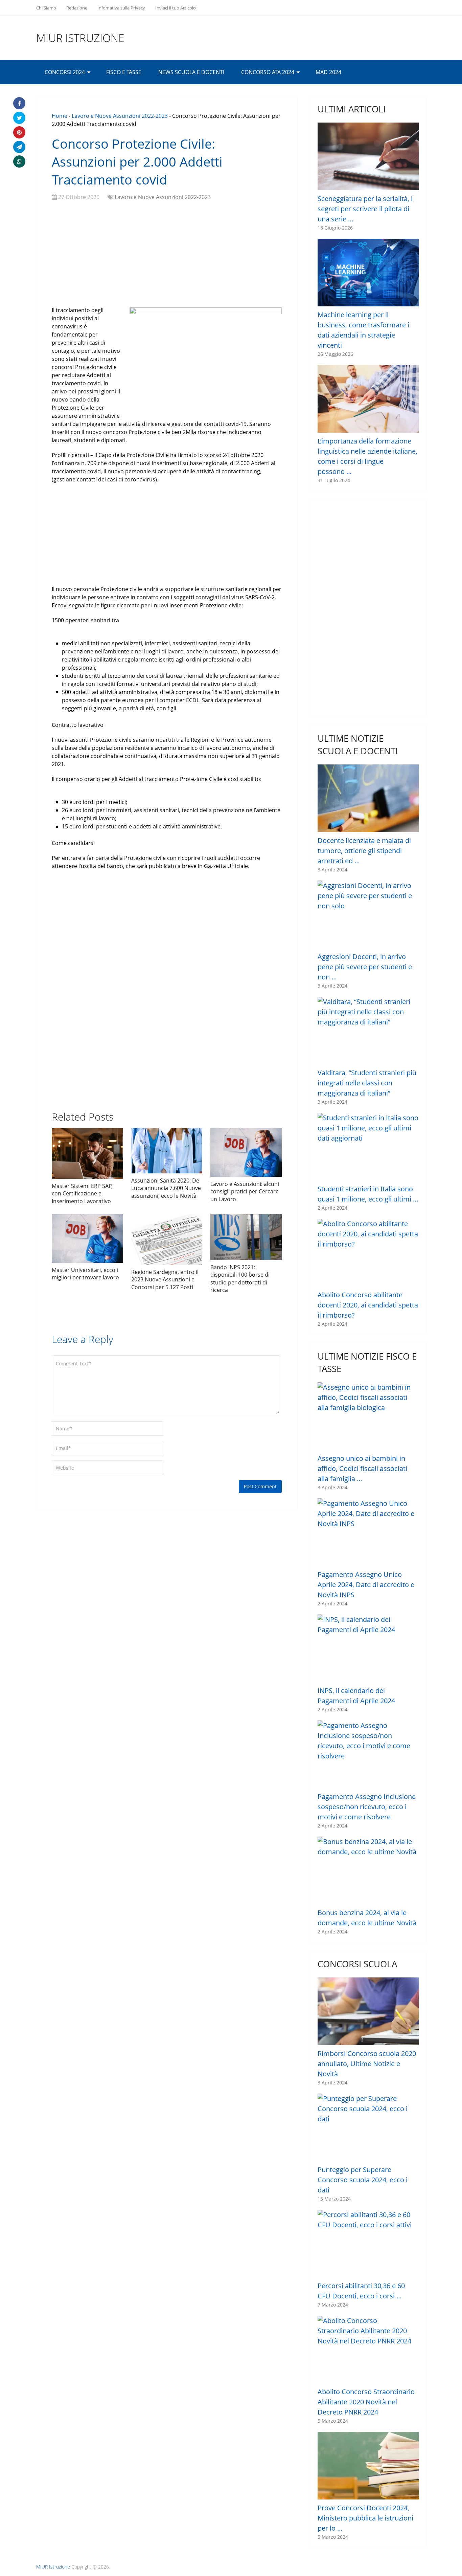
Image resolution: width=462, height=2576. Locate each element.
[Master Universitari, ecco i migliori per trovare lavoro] (87, 1238)
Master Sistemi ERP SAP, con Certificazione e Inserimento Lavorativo (82, 1194)
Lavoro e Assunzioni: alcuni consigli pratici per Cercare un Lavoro (245, 1192)
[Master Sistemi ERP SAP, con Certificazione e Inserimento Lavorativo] (87, 1153)
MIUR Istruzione (80, 38)
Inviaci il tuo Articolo (176, 8)
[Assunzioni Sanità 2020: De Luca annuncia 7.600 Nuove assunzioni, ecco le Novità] (167, 1151)
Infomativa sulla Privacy (121, 8)
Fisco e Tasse (124, 72)
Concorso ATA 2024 (268, 72)
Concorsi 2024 (65, 72)
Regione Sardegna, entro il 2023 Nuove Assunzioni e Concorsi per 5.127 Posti (165, 1280)
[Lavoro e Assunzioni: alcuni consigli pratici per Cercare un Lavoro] (246, 1152)
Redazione (77, 8)
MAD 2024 (328, 72)
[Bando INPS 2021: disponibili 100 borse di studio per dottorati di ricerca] (246, 1237)
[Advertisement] (167, 255)
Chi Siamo (46, 8)
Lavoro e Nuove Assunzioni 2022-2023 (120, 116)
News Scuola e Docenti (191, 72)
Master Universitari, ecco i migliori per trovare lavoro (85, 1274)
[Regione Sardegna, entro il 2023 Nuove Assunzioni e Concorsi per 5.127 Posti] (167, 1239)
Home (60, 116)
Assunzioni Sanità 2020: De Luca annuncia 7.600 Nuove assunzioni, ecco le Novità (166, 1188)
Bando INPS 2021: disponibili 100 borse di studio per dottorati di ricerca (240, 1279)
